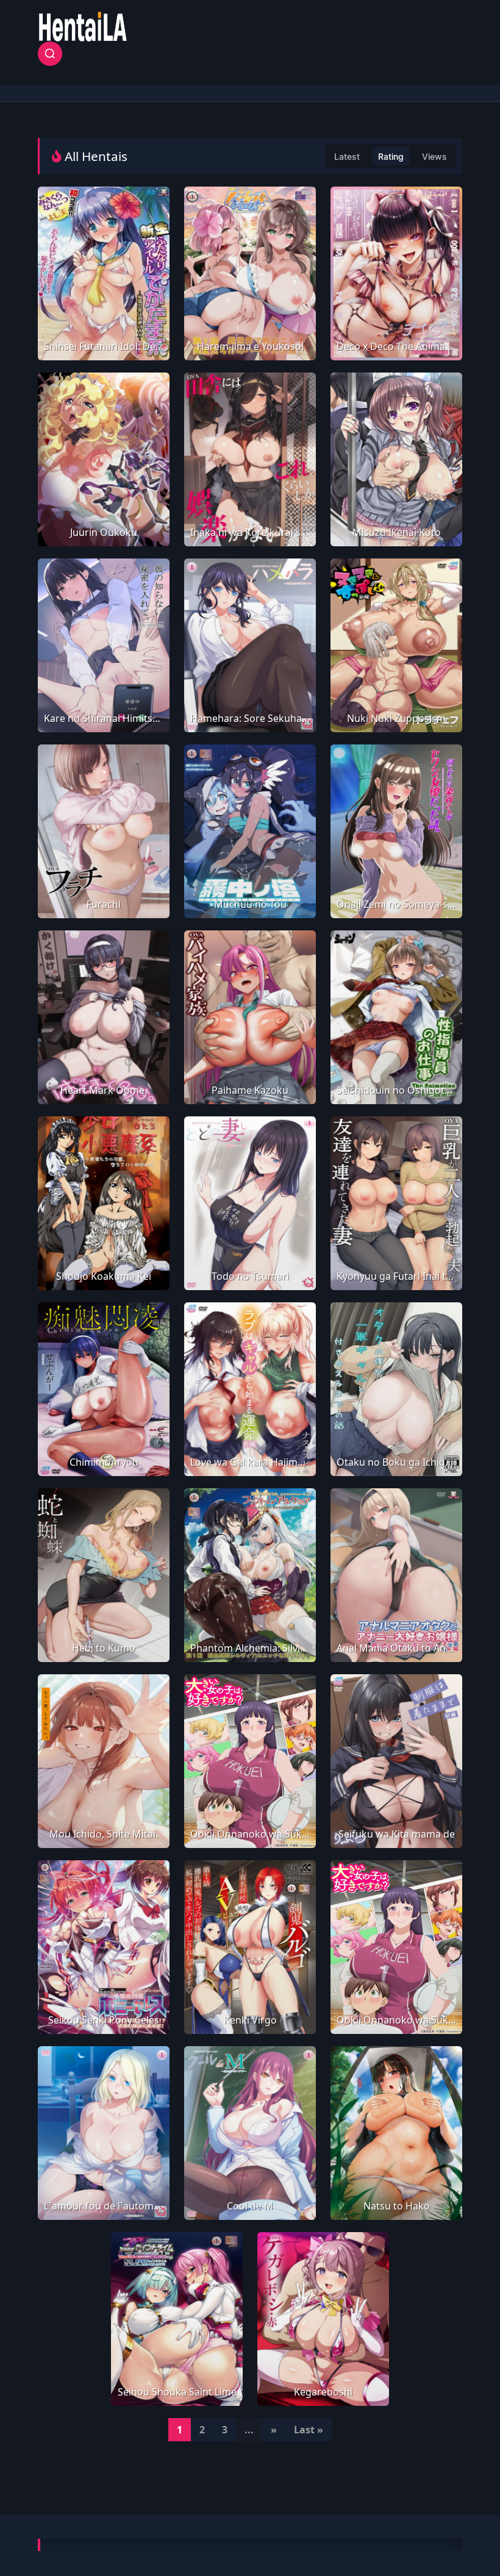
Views (434, 156)
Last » (309, 2430)
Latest (347, 156)
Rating (391, 156)
